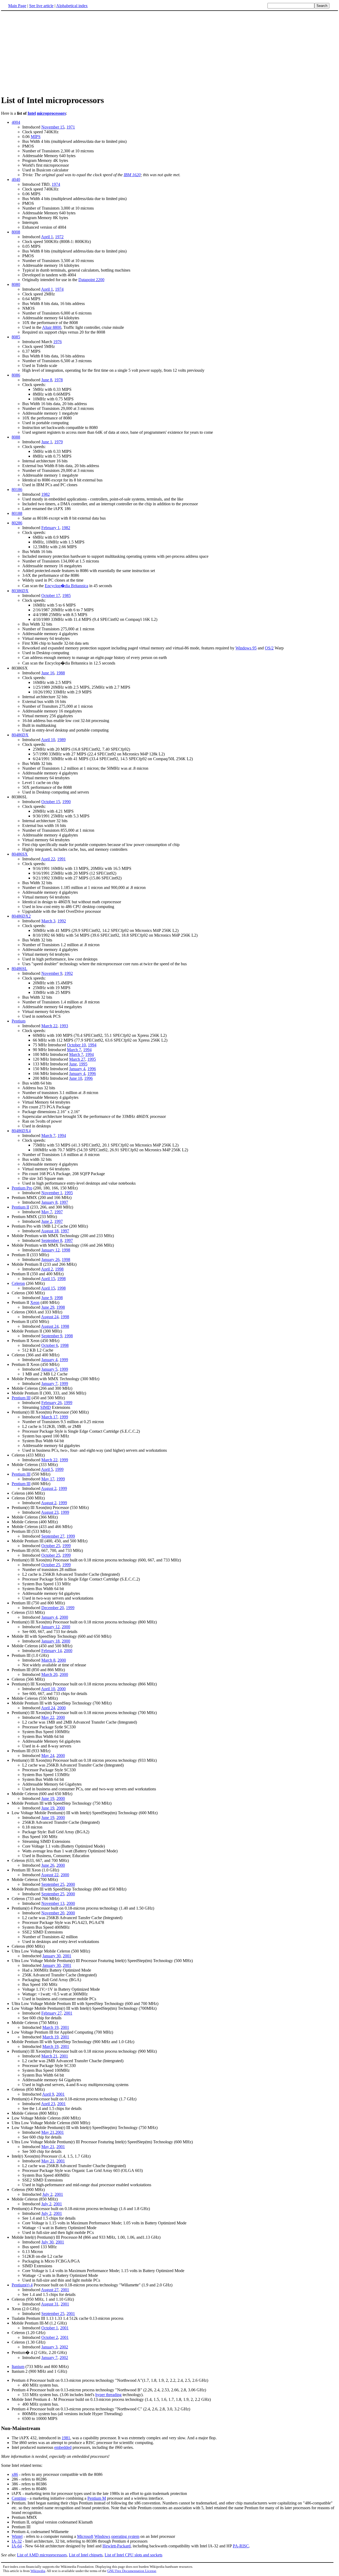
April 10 (48, 740)
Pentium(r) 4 (22, 2285)
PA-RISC (241, 2546)
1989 (61, 740)
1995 (92, 1059)
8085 (16, 337)
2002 (64, 2347)
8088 (16, 437)
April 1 (47, 237)
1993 (64, 1026)
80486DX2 (21, 916)
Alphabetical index (72, 6)
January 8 (49, 1202)
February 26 (52, 1403)
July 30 (47, 2242)
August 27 (50, 2290)
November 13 (53, 1903)
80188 (17, 513)
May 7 (47, 1212)
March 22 (49, 1026)
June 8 (47, 380)
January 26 (50, 1260)
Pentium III (21, 1398)
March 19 (50, 2027)
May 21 (48, 2132)
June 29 (48, 1307)
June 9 (47, 1298)
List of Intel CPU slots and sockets (133, 2555)
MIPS (36, 137)
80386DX (20, 591)
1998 (66, 1250)
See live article (41, 6)
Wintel (17, 2536)
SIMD (46, 1407)
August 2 (49, 1488)
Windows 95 (246, 648)
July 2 (47, 2194)
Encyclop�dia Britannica (66, 586)
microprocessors (51, 113)
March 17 (49, 1417)
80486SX (20, 854)
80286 (17, 523)
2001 (67, 1956)
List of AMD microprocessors (42, 2555)
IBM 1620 (132, 175)
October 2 (50, 2337)
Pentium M (97, 2498)
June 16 (48, 673)
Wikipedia (38, 2571)
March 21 (49, 2056)
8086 (16, 375)
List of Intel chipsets (86, 2555)
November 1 (52, 1193)
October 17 (51, 596)
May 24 (48, 1756)
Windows (102, 2536)
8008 (16, 232)
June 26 (48, 1865)
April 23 (48, 2104)
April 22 (48, 859)
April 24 (48, 1708)
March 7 (74, 1050)
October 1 (50, 2328)
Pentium (19, 1021)
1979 (59, 442)
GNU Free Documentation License (132, 2571)
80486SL (19, 969)
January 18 (50, 1641)
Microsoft (85, 2536)
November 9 (52, 973)
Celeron (18, 1283)
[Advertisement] (169, 53)
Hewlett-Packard (117, 2546)
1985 (66, 596)
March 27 (77, 1059)
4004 (16, 122)
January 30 (52, 1956)
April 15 (48, 1279)
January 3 (49, 2347)
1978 (59, 380)
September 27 (53, 1536)
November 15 (53, 127)
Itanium (18, 2367)
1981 (66, 2438)
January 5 (49, 1369)
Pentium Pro (22, 1188)
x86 (15, 2474)
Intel (32, 113)
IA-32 (17, 2541)
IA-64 (17, 2546)
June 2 (47, 1221)
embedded (63, 2447)
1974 (56, 184)
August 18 (50, 1231)
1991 (61, 859)
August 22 (50, 1875)
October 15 (51, 802)
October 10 (76, 1045)
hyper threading (108, 2395)
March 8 (48, 1660)
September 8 (52, 1240)
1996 (92, 1069)
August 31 (50, 2304)
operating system (125, 2536)
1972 (59, 237)
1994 (92, 1045)
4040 (16, 180)
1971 (71, 127)
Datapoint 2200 (91, 280)
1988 (61, 673)
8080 (16, 284)
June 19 (48, 1798)
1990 (66, 802)
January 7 (49, 1384)
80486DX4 (21, 1131)
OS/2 (269, 648)
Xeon (35, 1302)
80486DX (20, 735)
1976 (57, 342)
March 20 (49, 1674)
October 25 (51, 1546)
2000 (64, 1617)
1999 (64, 1360)
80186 (17, 490)
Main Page (17, 6)
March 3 (48, 921)
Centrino (19, 2498)
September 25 (53, 1884)
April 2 (47, 1269)
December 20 (53, 1608)
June (73, 1064)
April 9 (48, 2094)
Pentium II (20, 1207)
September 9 (52, 1336)
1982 (46, 494)
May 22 (48, 1717)
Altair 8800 (52, 327)
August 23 (50, 1512)
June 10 (76, 1078)
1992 (62, 921)
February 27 (52, 2013)
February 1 (50, 528)
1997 (64, 1202)
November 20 (53, 1913)
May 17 (48, 1479)
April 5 (47, 1469)
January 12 (50, 1250)
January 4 (77, 1069)
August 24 (50, 1317)
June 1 (47, 442)
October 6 (50, 1345)
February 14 (52, 1651)
